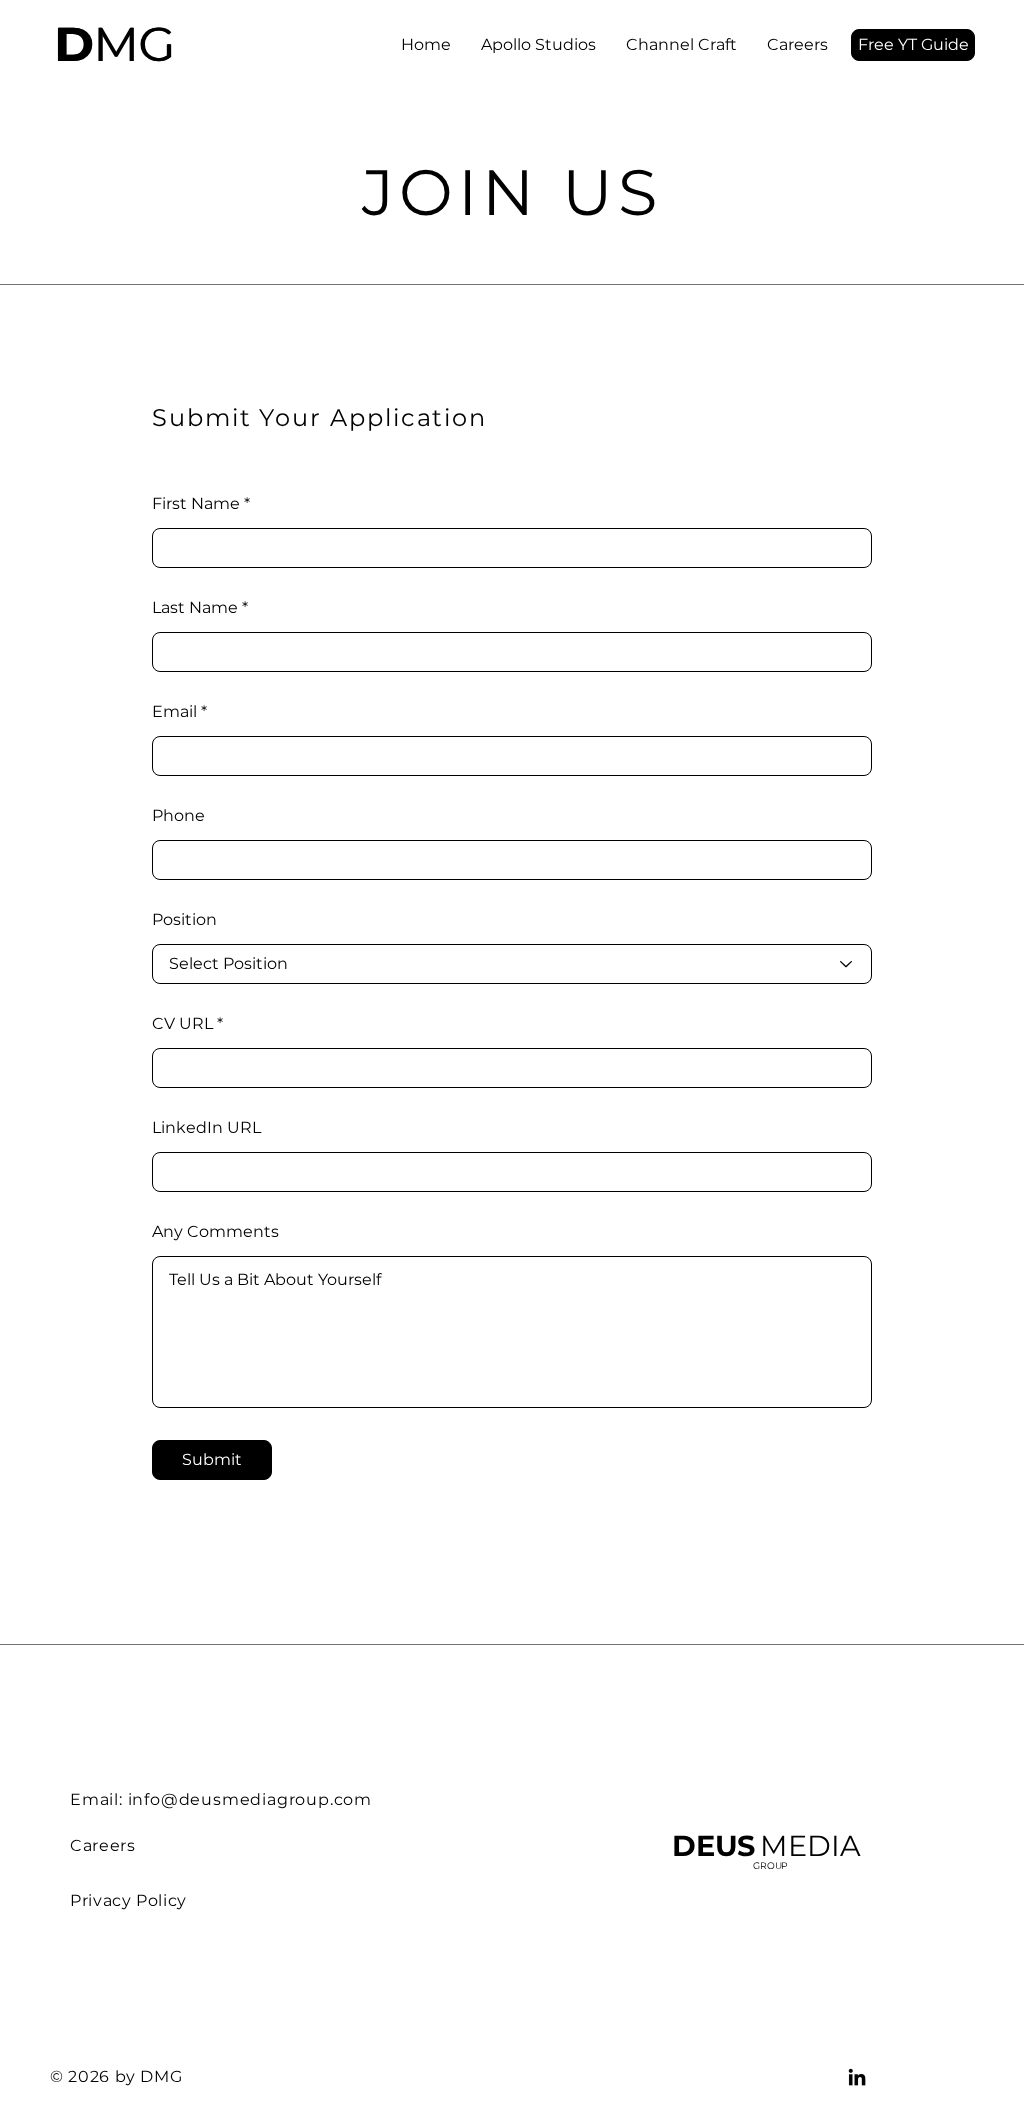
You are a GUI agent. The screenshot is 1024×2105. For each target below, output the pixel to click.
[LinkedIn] (857, 2077)
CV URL (182, 1024)
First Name (196, 504)
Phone (178, 816)
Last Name (195, 608)
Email (174, 712)
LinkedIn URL (206, 1128)
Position (184, 920)
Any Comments (215, 1232)
